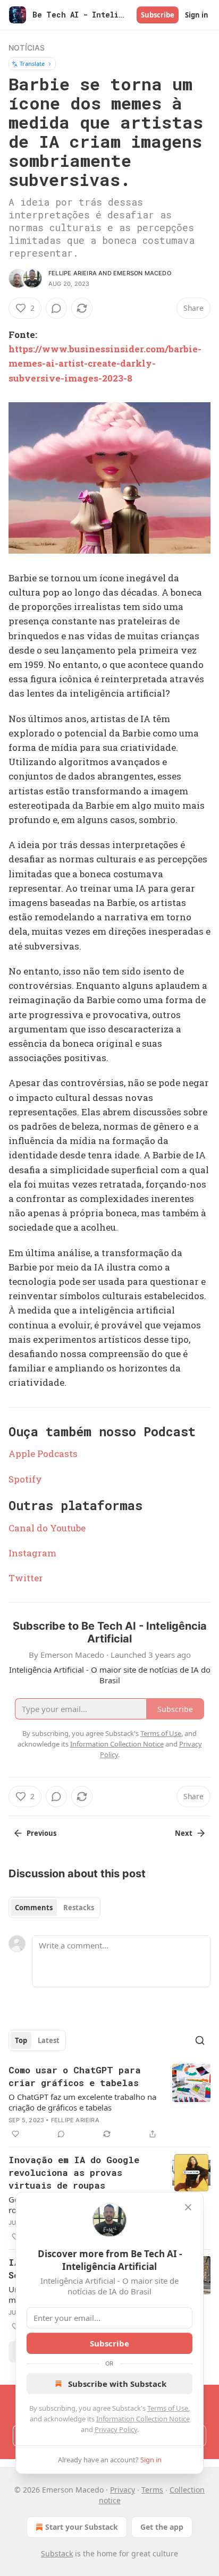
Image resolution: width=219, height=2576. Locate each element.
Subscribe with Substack (117, 2384)
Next (184, 1833)
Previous (41, 1833)
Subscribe (158, 15)
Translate (32, 63)
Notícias (27, 48)
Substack (57, 2553)
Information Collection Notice (143, 2419)
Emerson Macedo (142, 273)
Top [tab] (21, 2040)
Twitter (26, 1578)
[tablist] (54, 1908)
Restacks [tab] (79, 1908)
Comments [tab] (34, 1908)
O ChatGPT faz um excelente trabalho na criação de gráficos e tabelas (82, 2102)
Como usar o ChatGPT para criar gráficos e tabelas (75, 2076)
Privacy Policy (116, 2429)
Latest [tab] (49, 2040)
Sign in (197, 15)
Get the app (162, 2527)
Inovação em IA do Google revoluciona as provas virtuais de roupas (74, 2172)
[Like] (15, 2134)
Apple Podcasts (43, 1454)
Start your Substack (82, 2527)
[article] (109, 2102)
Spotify (25, 1479)
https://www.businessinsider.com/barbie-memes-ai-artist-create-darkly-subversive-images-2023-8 (105, 363)
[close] (188, 2207)
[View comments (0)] (56, 308)
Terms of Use (168, 2408)
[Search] (200, 2040)
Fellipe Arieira (73, 273)
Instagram (32, 1553)
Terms (152, 2490)
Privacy (123, 2490)
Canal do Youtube (47, 1528)
